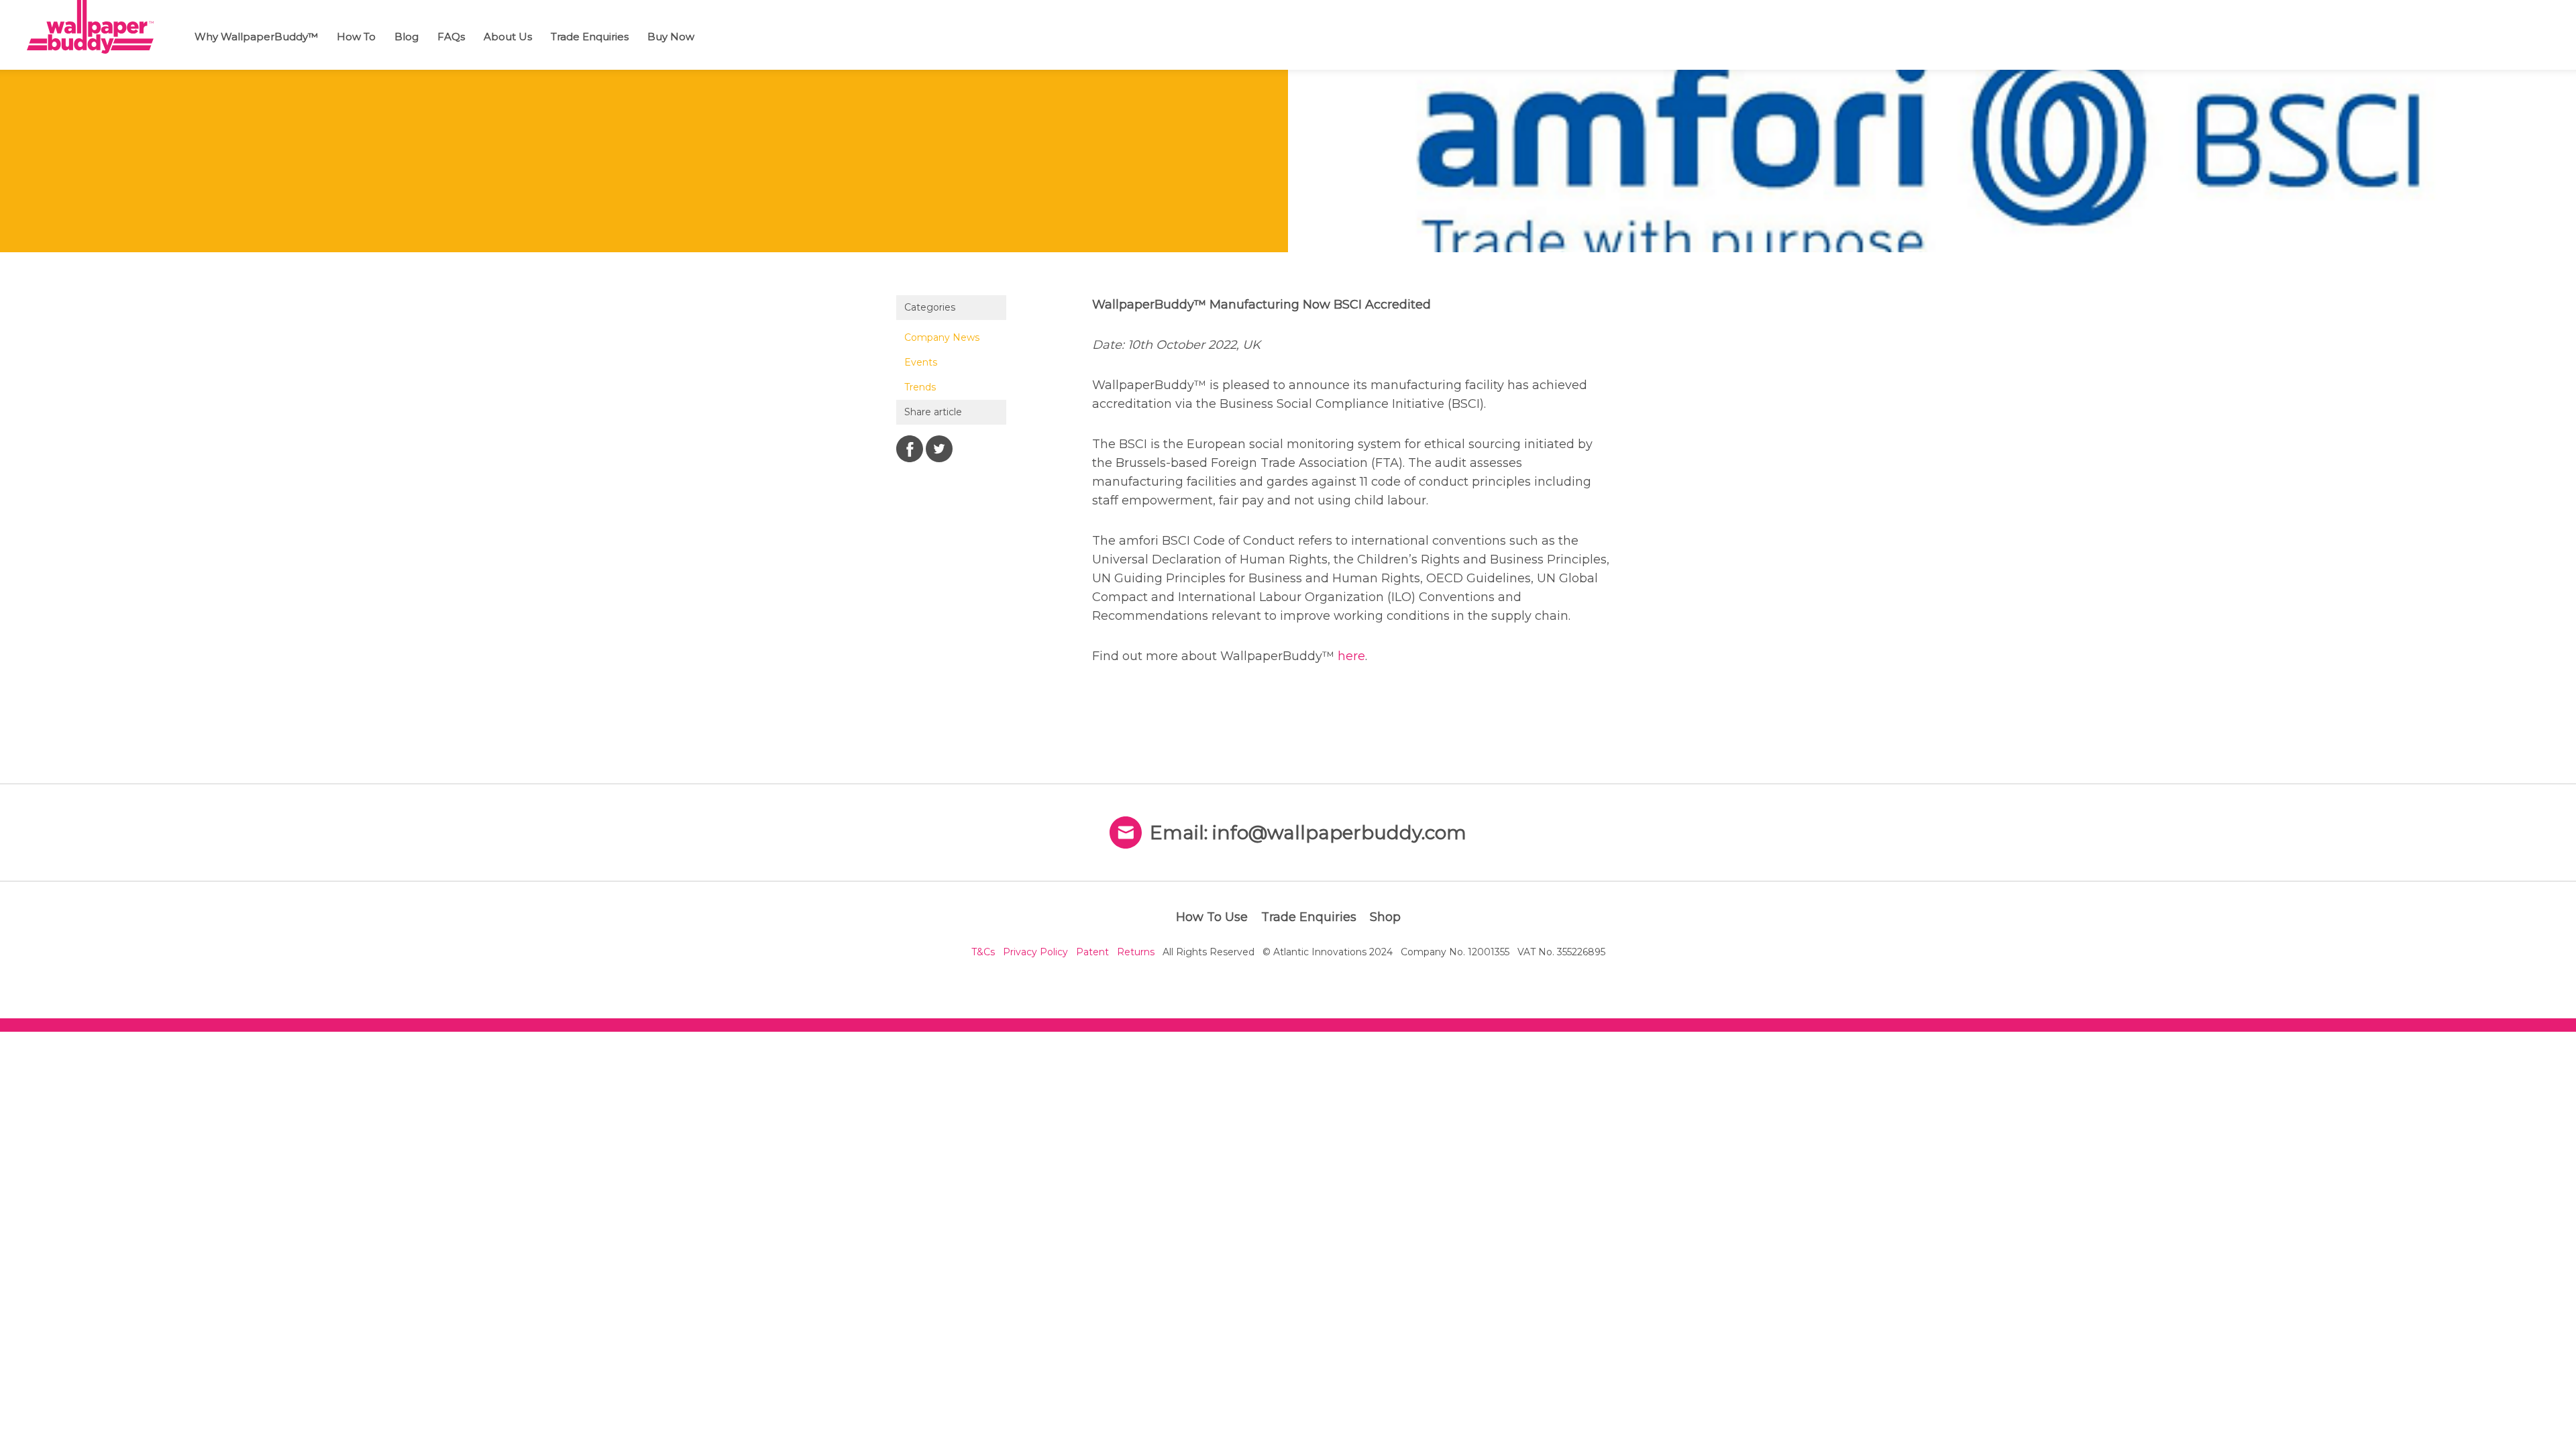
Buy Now (671, 37)
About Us (508, 37)
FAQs (451, 37)
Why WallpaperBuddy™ (256, 37)
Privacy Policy (1035, 952)
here (1351, 656)
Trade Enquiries (590, 37)
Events (921, 362)
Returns (1136, 952)
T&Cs (983, 952)
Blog (407, 37)
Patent (1092, 952)
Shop (1385, 917)
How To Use (1212, 917)
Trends (920, 387)
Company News (942, 337)
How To (356, 37)
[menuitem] (260, 35)
